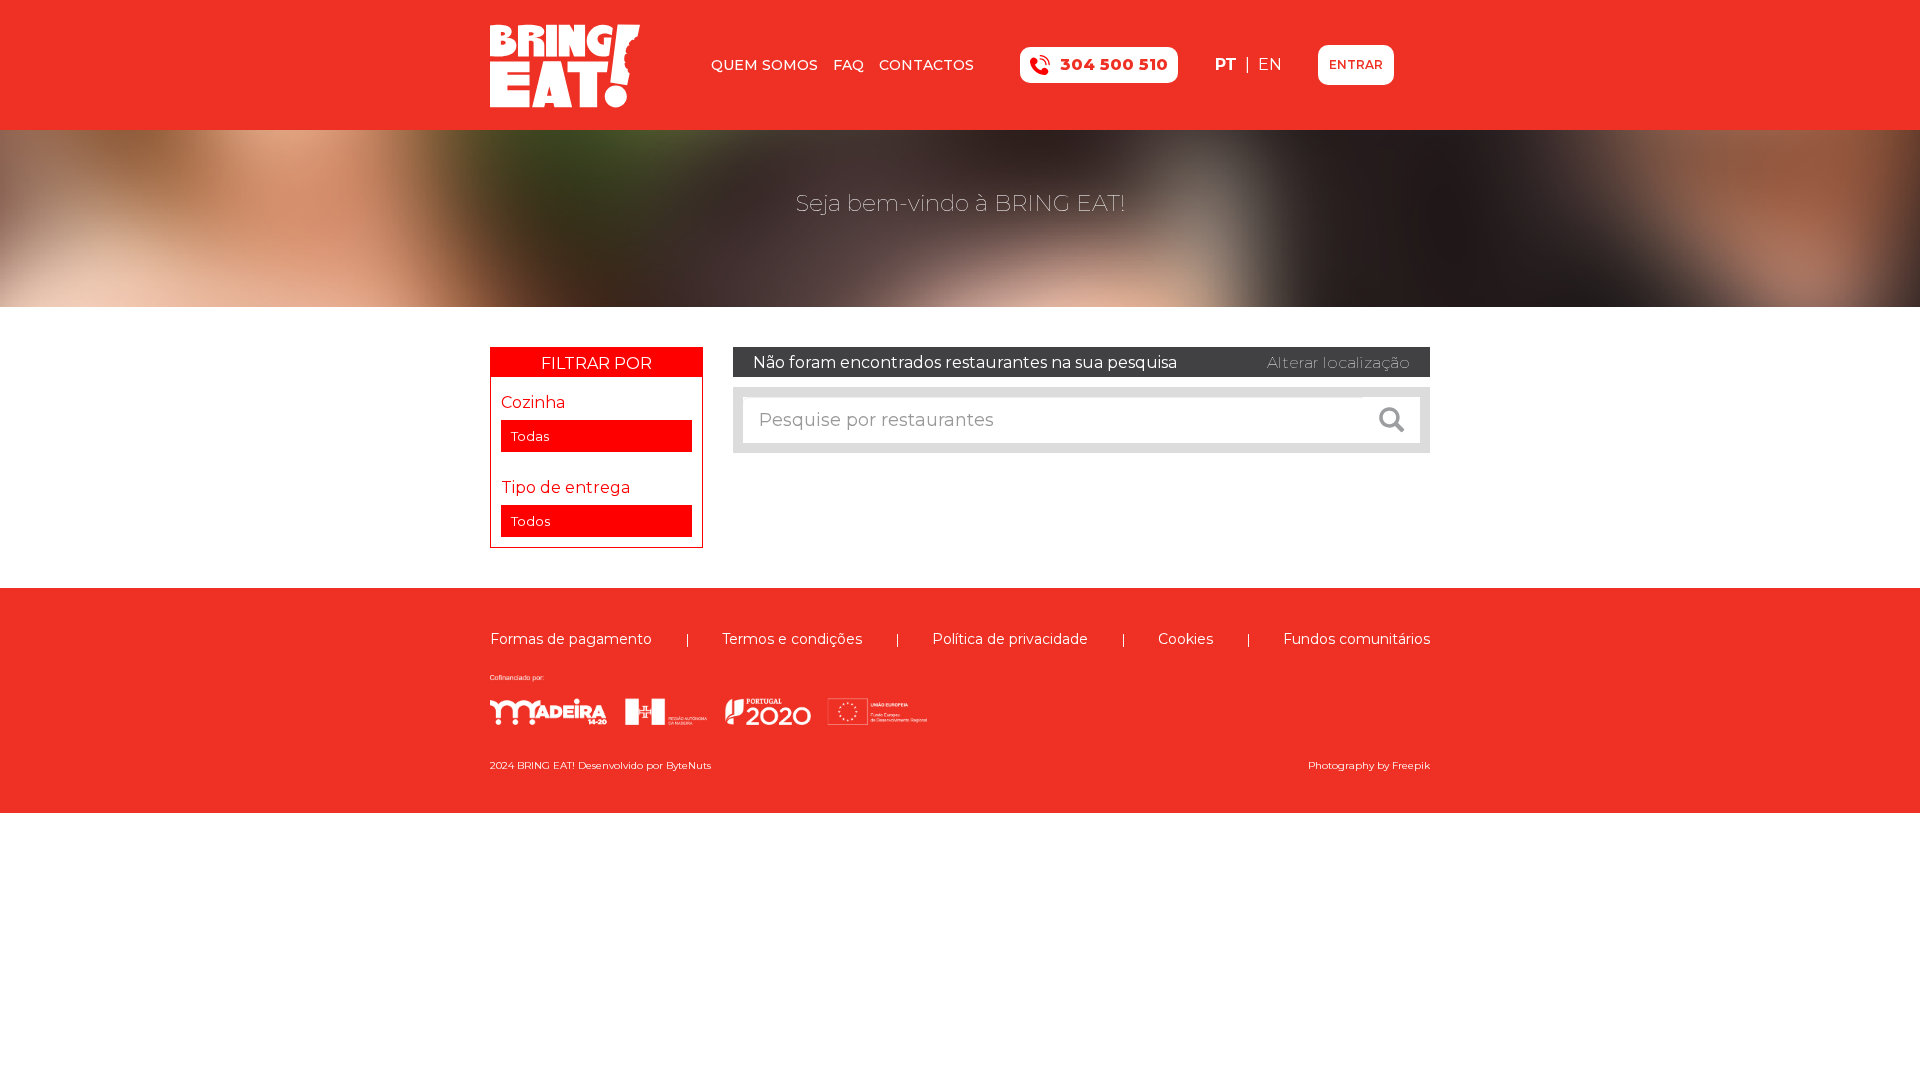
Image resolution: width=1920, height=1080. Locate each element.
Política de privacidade (1010, 639)
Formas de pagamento (571, 639)
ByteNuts (688, 765)
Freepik (1411, 765)
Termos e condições (792, 639)
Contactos (926, 65)
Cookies (1185, 639)
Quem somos (764, 65)
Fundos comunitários (1356, 639)
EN (1270, 64)
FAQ (848, 65)
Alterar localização (1338, 362)
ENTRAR (1356, 64)
